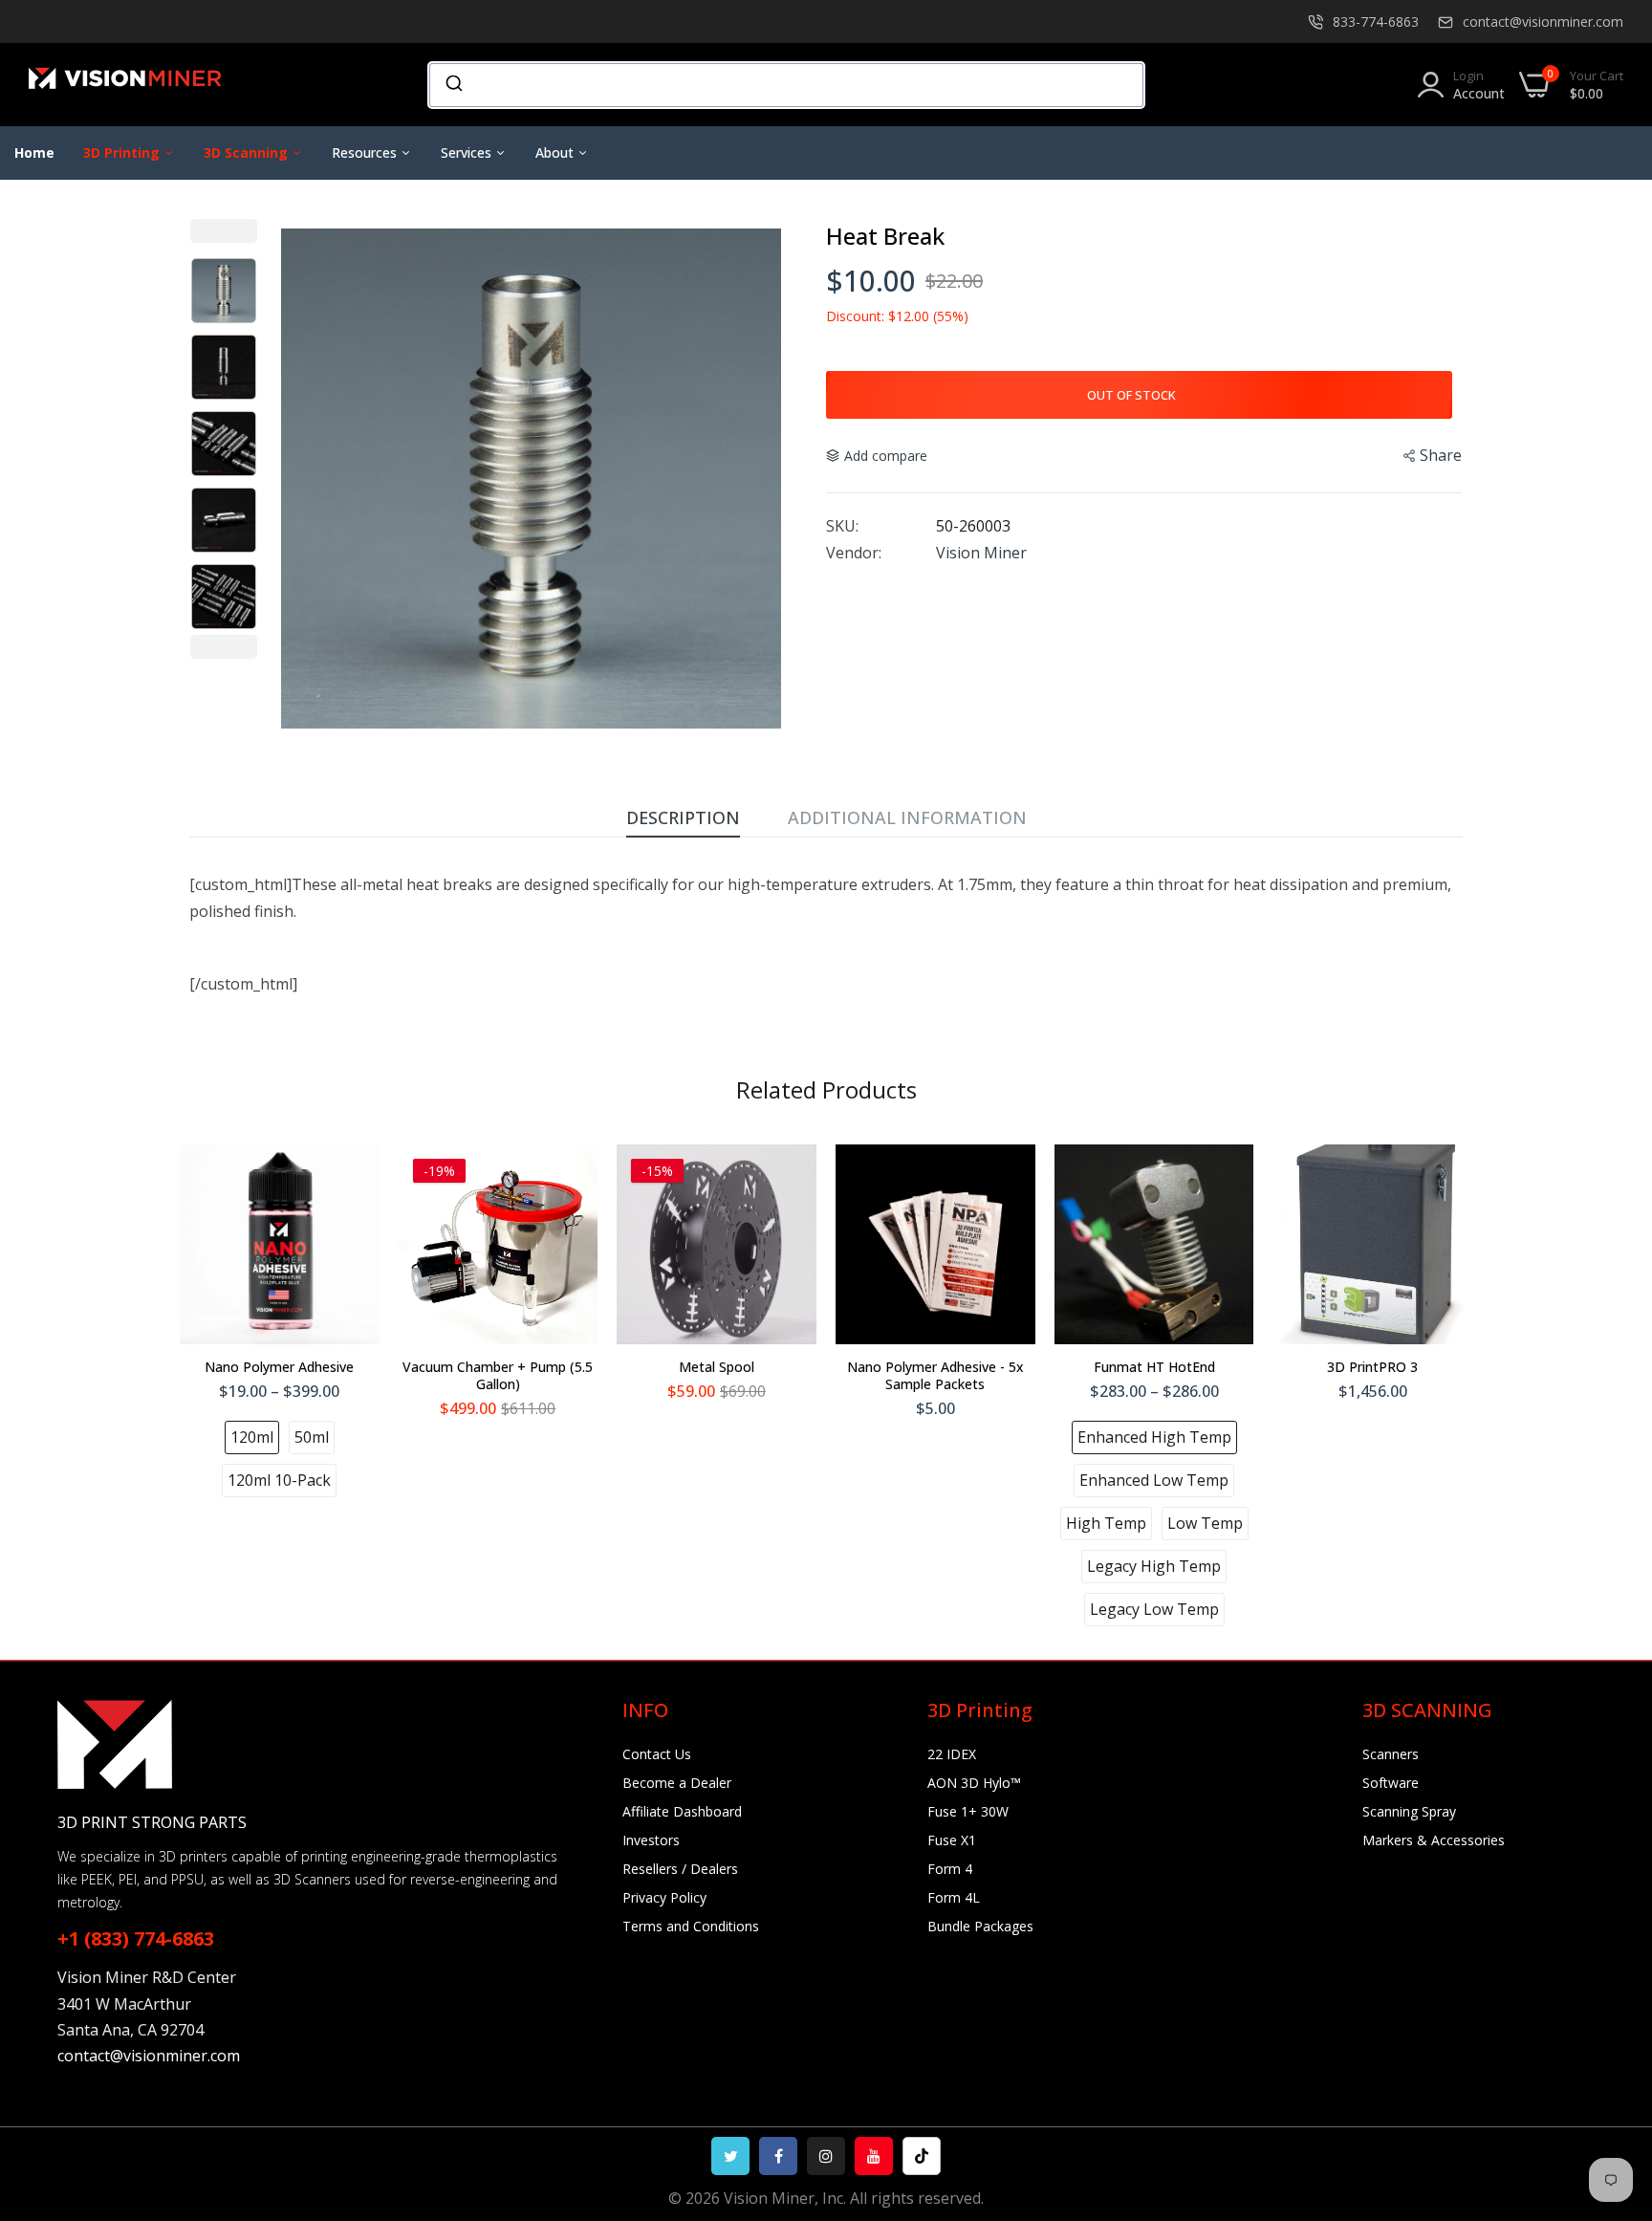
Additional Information (907, 817)
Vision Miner (981, 553)
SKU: (842, 526)
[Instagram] (826, 2156)
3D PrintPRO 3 (1372, 1367)
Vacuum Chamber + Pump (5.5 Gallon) (498, 1376)
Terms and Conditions (691, 1926)
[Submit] (453, 85)
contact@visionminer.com (1543, 22)
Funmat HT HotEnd (1154, 1367)
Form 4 (950, 1869)
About (556, 152)
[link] (1614, 2082)
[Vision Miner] (148, 85)
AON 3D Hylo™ (974, 1783)
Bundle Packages (980, 1926)
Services (468, 152)
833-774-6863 (1376, 22)
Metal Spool (717, 1367)
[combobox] (786, 85)
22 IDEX (952, 1754)
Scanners (1391, 1754)
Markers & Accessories (1434, 1840)
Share (1441, 455)
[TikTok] (922, 2156)
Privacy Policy (664, 1897)
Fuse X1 (952, 1840)
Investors (651, 1840)
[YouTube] (874, 2156)
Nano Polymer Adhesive (279, 1367)
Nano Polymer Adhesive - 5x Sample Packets (935, 1376)
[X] (730, 2156)
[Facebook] (778, 2156)
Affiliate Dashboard (682, 1811)
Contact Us (657, 1754)
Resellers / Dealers (680, 1869)
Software (1391, 1783)
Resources (366, 152)
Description (683, 817)
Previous (224, 231)
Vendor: (854, 553)
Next (224, 647)
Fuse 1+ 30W (968, 1811)
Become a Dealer (677, 1783)
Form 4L (954, 1897)
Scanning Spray (1409, 1811)
